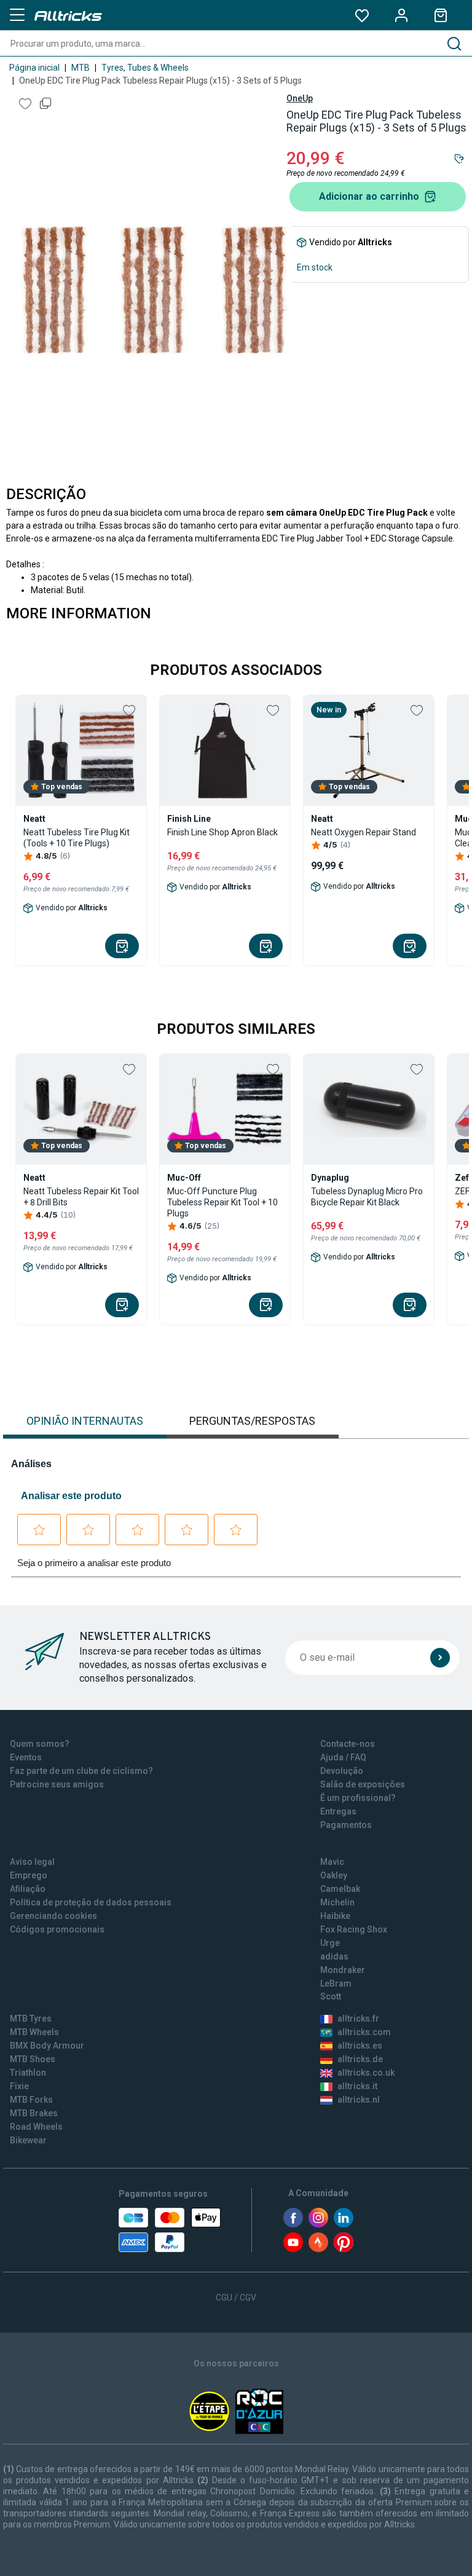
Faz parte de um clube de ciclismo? (81, 1771)
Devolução (342, 1771)
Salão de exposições (363, 1784)
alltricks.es (360, 2046)
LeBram (336, 1983)
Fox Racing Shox (354, 1929)
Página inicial (34, 68)
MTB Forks (31, 2100)
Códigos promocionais (57, 1929)
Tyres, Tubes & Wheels (145, 68)
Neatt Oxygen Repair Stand (364, 832)
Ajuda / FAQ (343, 1757)
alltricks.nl (359, 2100)
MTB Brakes (34, 2113)
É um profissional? (358, 1798)
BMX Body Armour (47, 2046)
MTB (81, 68)
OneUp (300, 98)
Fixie (19, 2086)
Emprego (29, 1875)
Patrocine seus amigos (57, 1784)
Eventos (26, 1757)
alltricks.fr (358, 2019)
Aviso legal (32, 1862)
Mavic (332, 1862)
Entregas (338, 1811)
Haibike (335, 1916)
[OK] (440, 1658)
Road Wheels (36, 2127)
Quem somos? (40, 1744)
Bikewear (28, 2140)
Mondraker (343, 1970)
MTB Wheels (34, 2032)
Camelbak (340, 1889)
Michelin (337, 1902)
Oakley (334, 1875)
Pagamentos (346, 1825)
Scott (331, 1996)
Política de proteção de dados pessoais (91, 1902)
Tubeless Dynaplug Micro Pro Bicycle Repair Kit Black (367, 1197)
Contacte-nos (348, 1744)
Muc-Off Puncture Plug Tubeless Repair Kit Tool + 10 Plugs (222, 1202)
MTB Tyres (31, 2019)
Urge (330, 1943)
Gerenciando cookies (53, 1916)
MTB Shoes (33, 2059)
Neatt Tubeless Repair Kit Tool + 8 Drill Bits (81, 1197)
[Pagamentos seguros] (170, 2230)
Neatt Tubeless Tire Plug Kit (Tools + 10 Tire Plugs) (77, 838)
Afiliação (28, 1889)
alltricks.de (360, 2059)
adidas (334, 1956)
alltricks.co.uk (366, 2073)
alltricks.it (357, 2086)
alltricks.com (364, 2032)
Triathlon (28, 2073)
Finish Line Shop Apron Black (222, 832)
